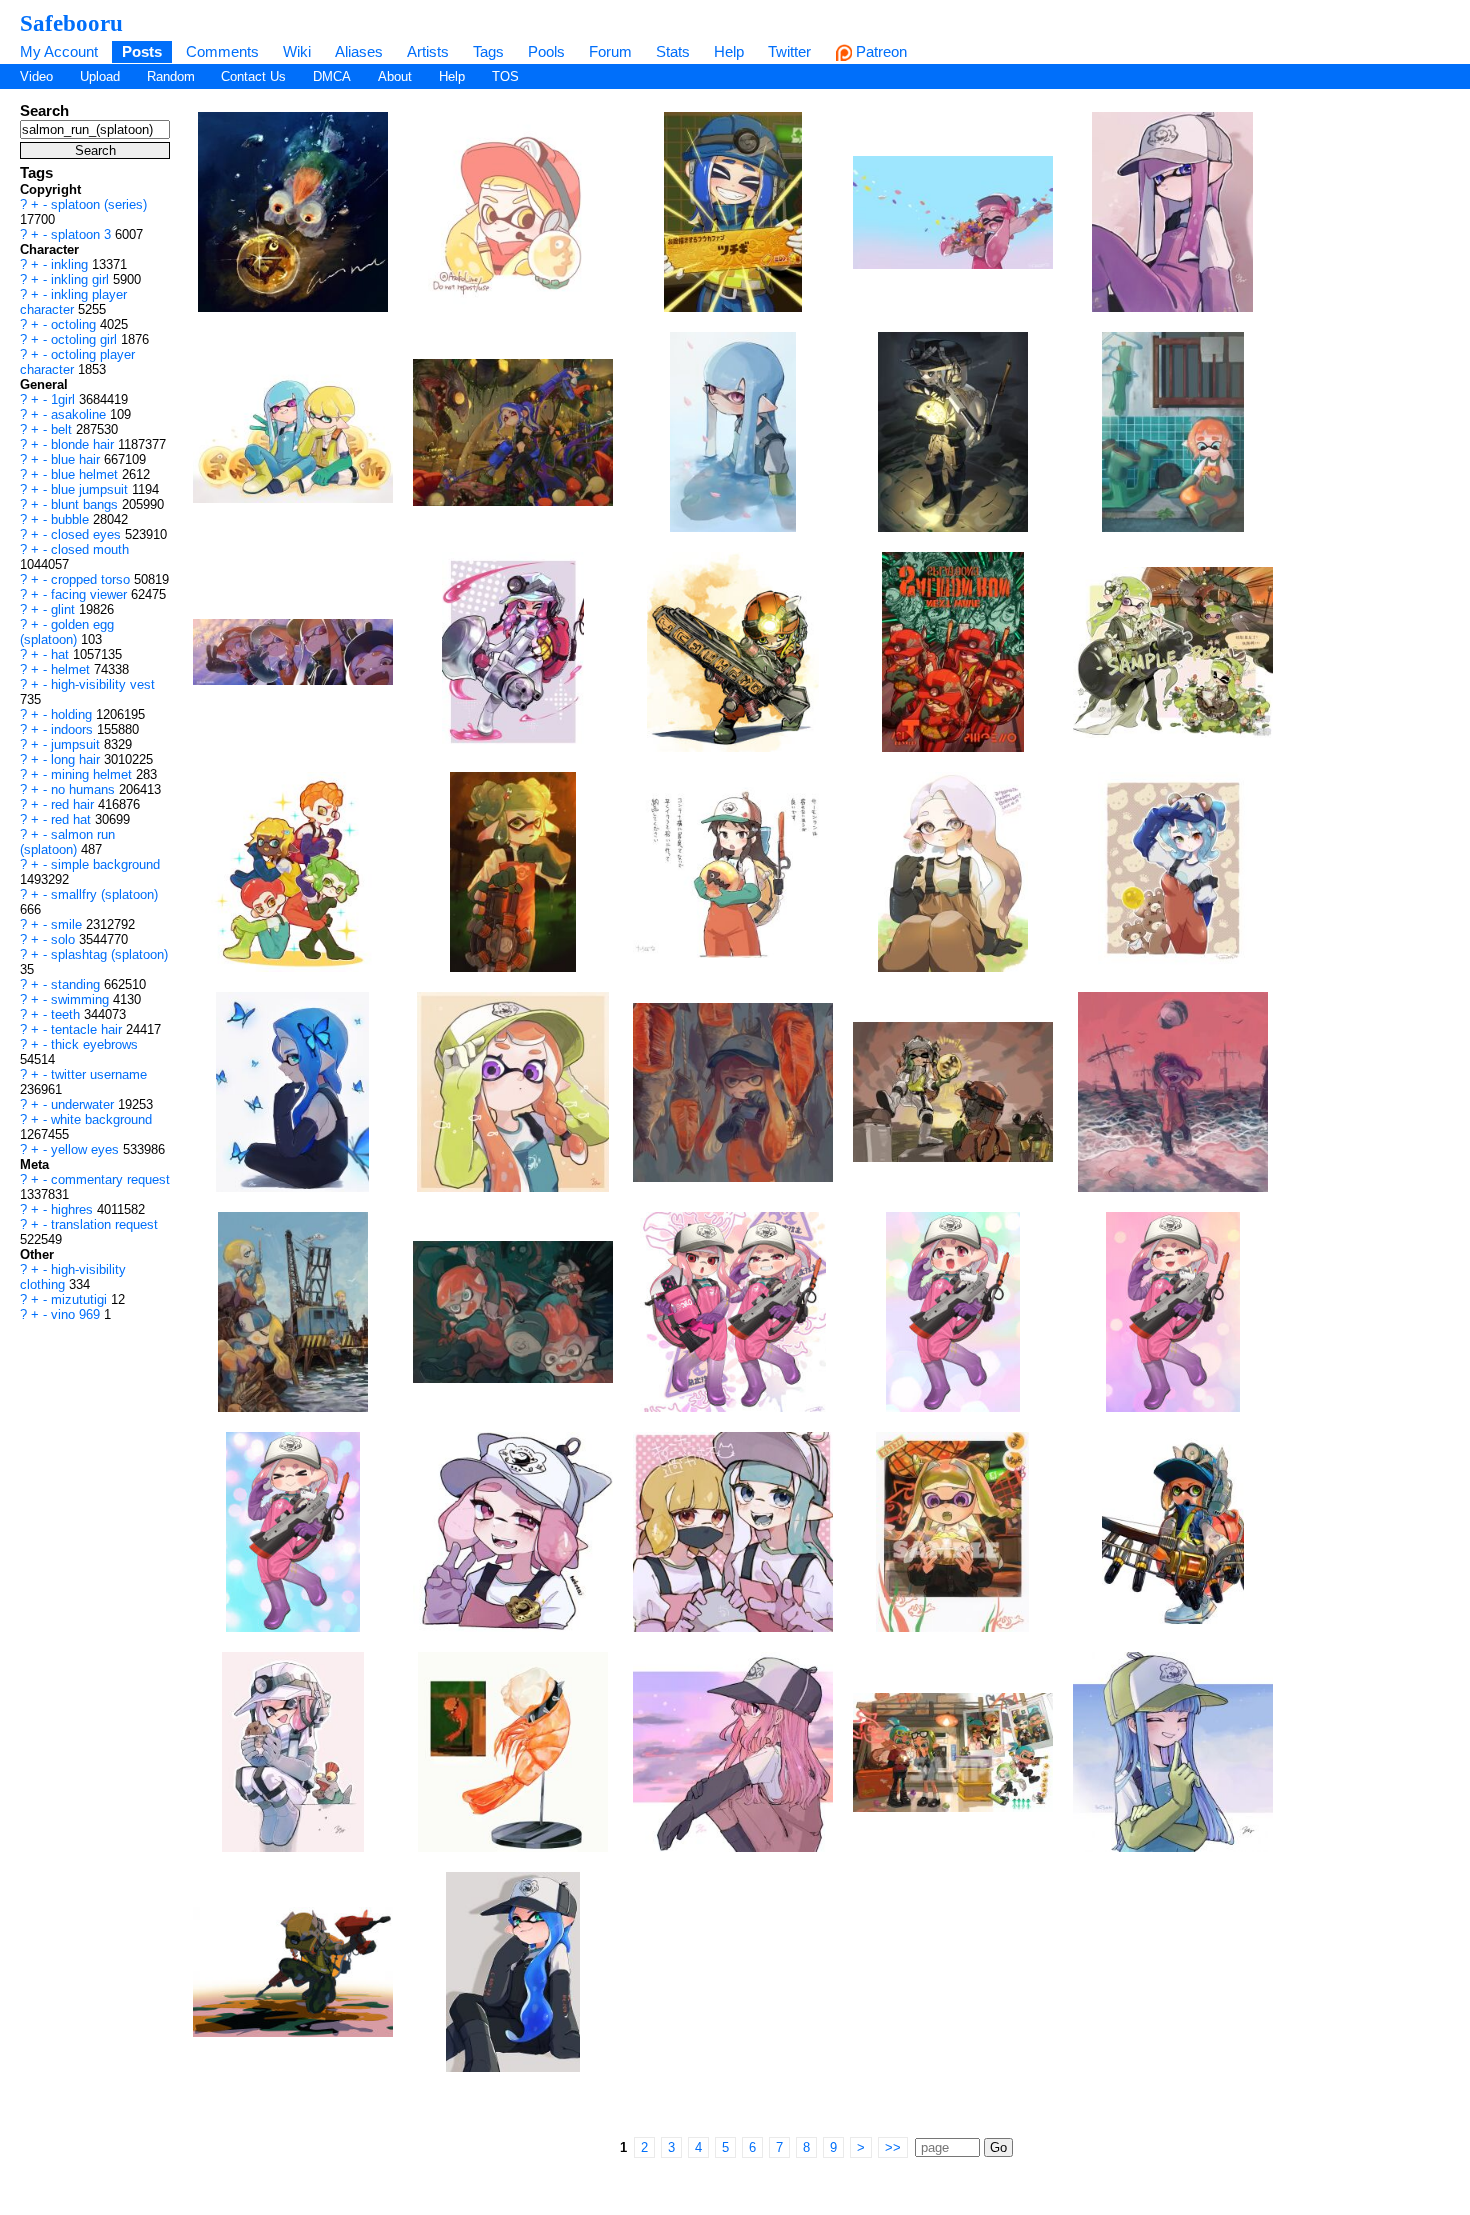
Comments (222, 51)
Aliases (359, 51)
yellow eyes (87, 1149)
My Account (59, 51)
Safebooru (71, 23)
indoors (74, 729)
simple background (105, 864)
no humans (85, 789)
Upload (100, 76)
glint (65, 609)
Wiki (297, 51)
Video (36, 76)
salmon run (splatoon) (67, 842)
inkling (71, 264)
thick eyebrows (94, 1044)
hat (62, 654)
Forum (610, 51)
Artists (428, 51)
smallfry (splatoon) (104, 894)
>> (893, 2147)
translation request (104, 1224)
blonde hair (84, 444)
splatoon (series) (99, 204)
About (395, 76)
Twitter (789, 51)
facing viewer (91, 594)
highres (74, 1209)
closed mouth (90, 549)
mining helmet (93, 774)
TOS (505, 76)
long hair (77, 759)
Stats (673, 51)
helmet (72, 669)
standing (77, 984)
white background (101, 1119)
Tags (488, 51)
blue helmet (86, 474)
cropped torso (92, 579)
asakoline (80, 414)
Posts (142, 51)
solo (65, 939)
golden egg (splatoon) (67, 632)
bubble (72, 519)
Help (729, 51)
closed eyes (88, 534)
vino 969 (77, 1314)
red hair (74, 804)
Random (171, 76)
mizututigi (81, 1299)
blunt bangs (86, 504)
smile (68, 924)
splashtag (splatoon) (109, 954)
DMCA (332, 76)
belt (63, 429)
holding (73, 714)
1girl (65, 399)
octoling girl (86, 339)
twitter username (99, 1074)
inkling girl (82, 279)
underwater (84, 1104)
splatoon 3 (83, 234)
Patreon (879, 51)
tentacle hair (88, 1029)
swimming (82, 999)
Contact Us (253, 76)
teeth (67, 1014)
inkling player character (73, 302)
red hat (73, 819)
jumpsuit (77, 744)
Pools (546, 51)
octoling (75, 324)
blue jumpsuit (91, 489)
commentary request (110, 1179)
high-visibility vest (103, 684)
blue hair (77, 459)
